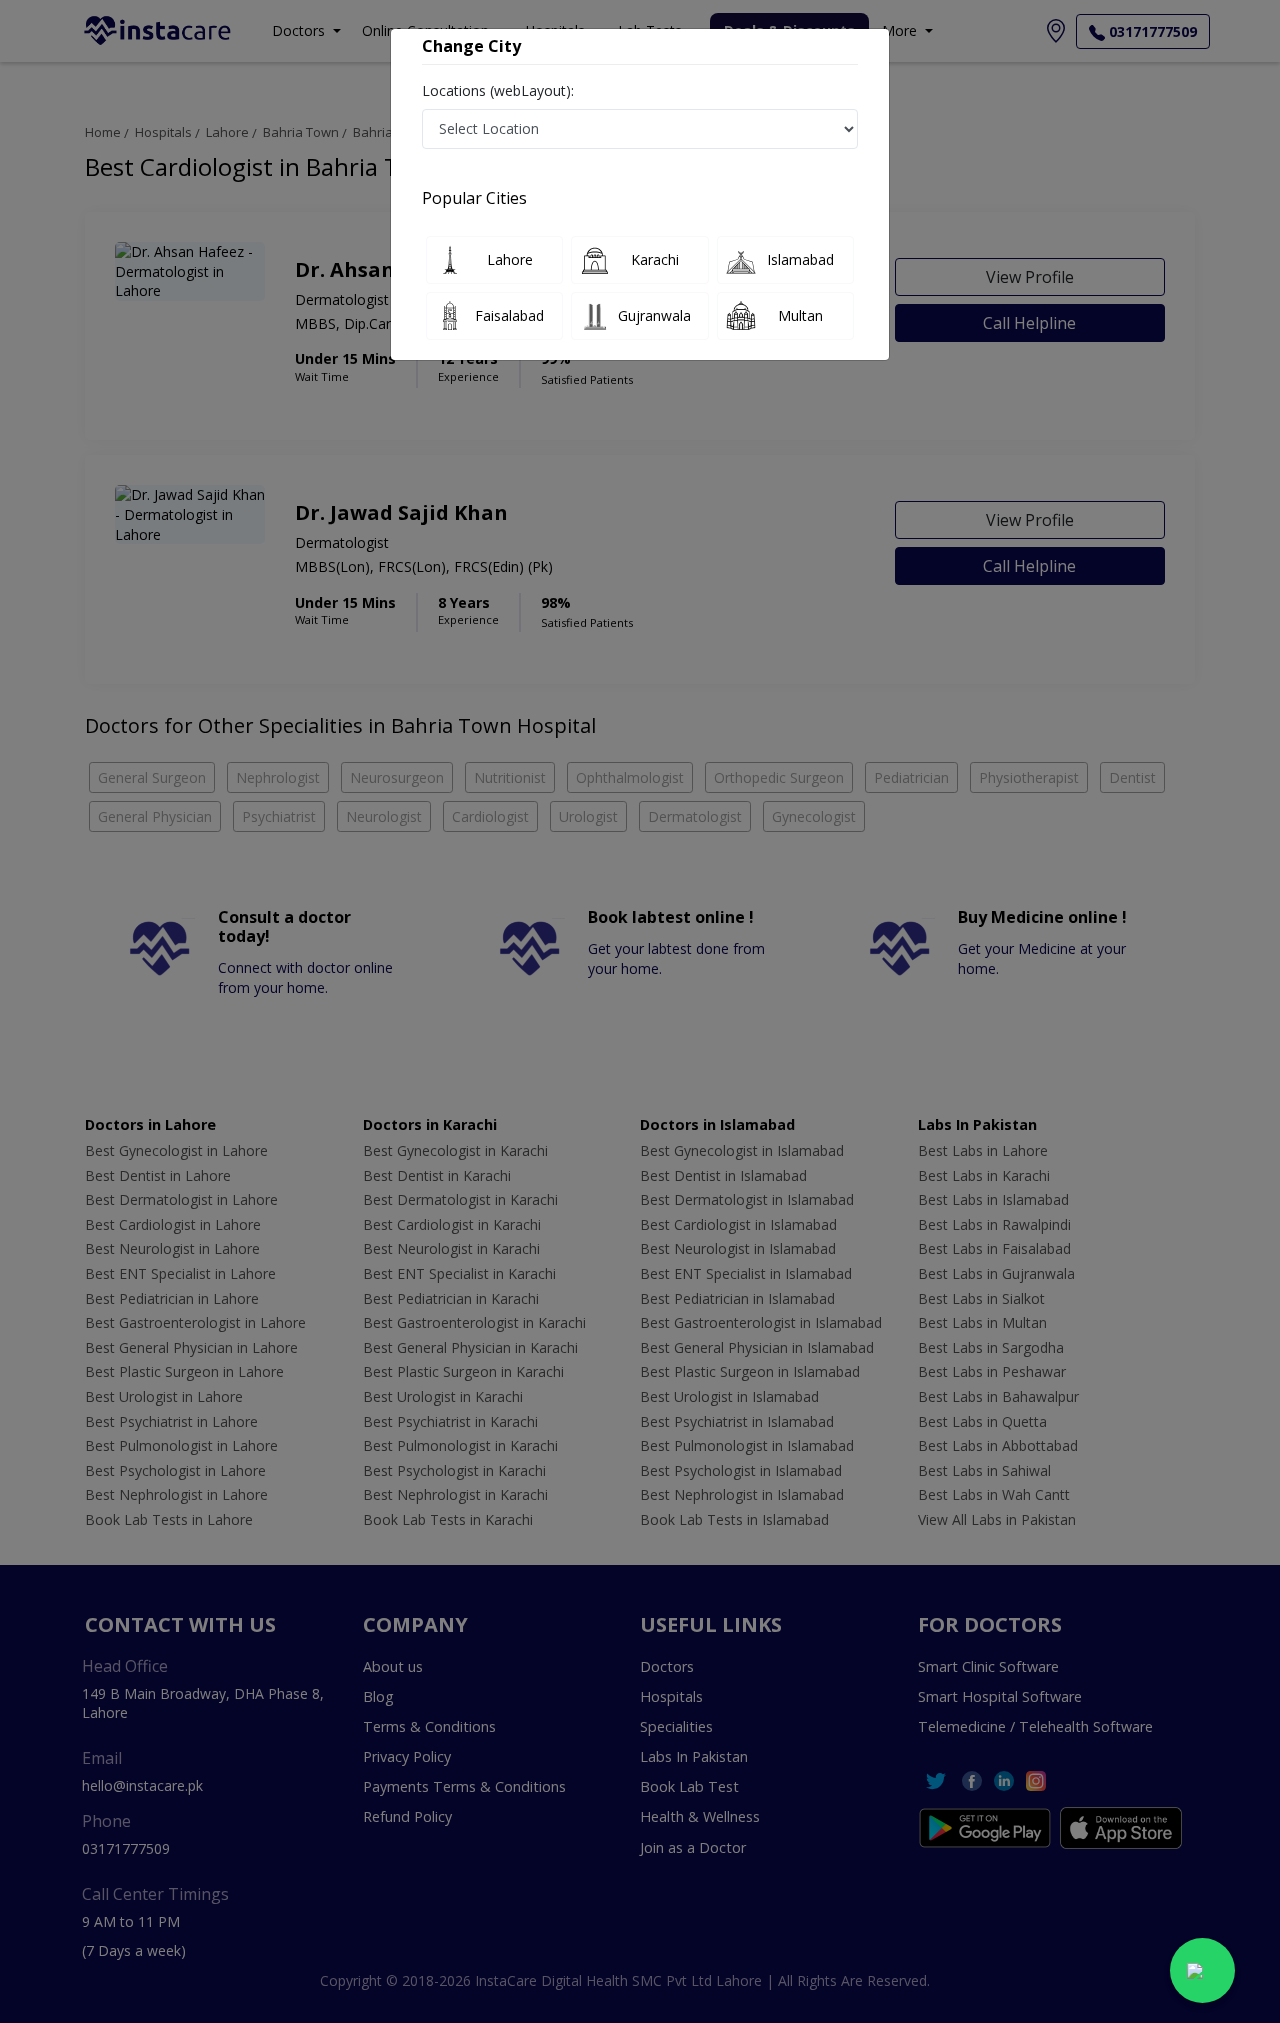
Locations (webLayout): (498, 90)
